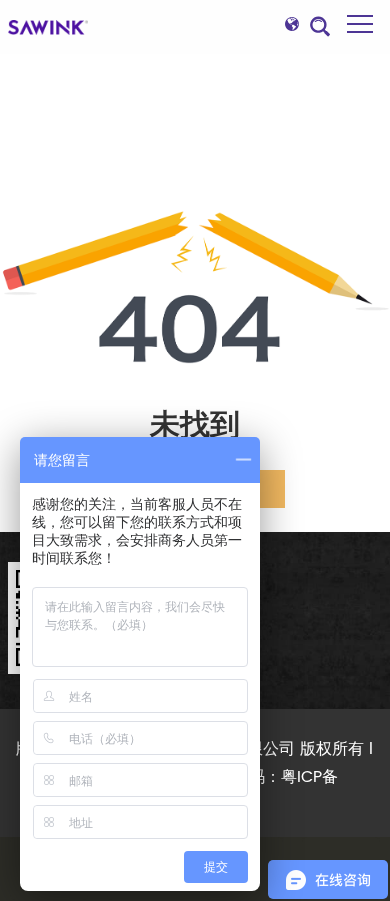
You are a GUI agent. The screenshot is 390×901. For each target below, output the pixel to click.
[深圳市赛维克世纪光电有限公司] (48, 27)
